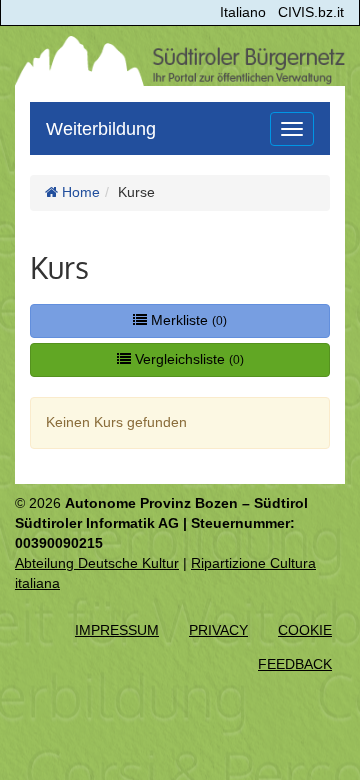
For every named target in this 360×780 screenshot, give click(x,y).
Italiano (243, 12)
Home (79, 192)
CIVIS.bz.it (311, 12)
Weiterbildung (101, 129)
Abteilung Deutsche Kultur (97, 563)
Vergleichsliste (187, 359)
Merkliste (187, 320)
